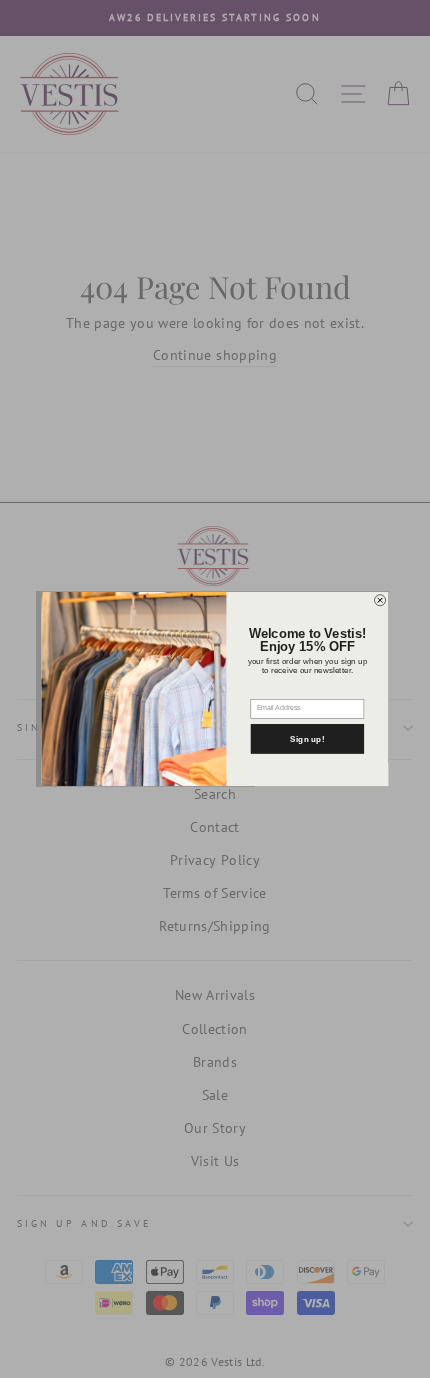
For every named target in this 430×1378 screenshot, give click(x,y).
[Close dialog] (380, 600)
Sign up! (307, 738)
